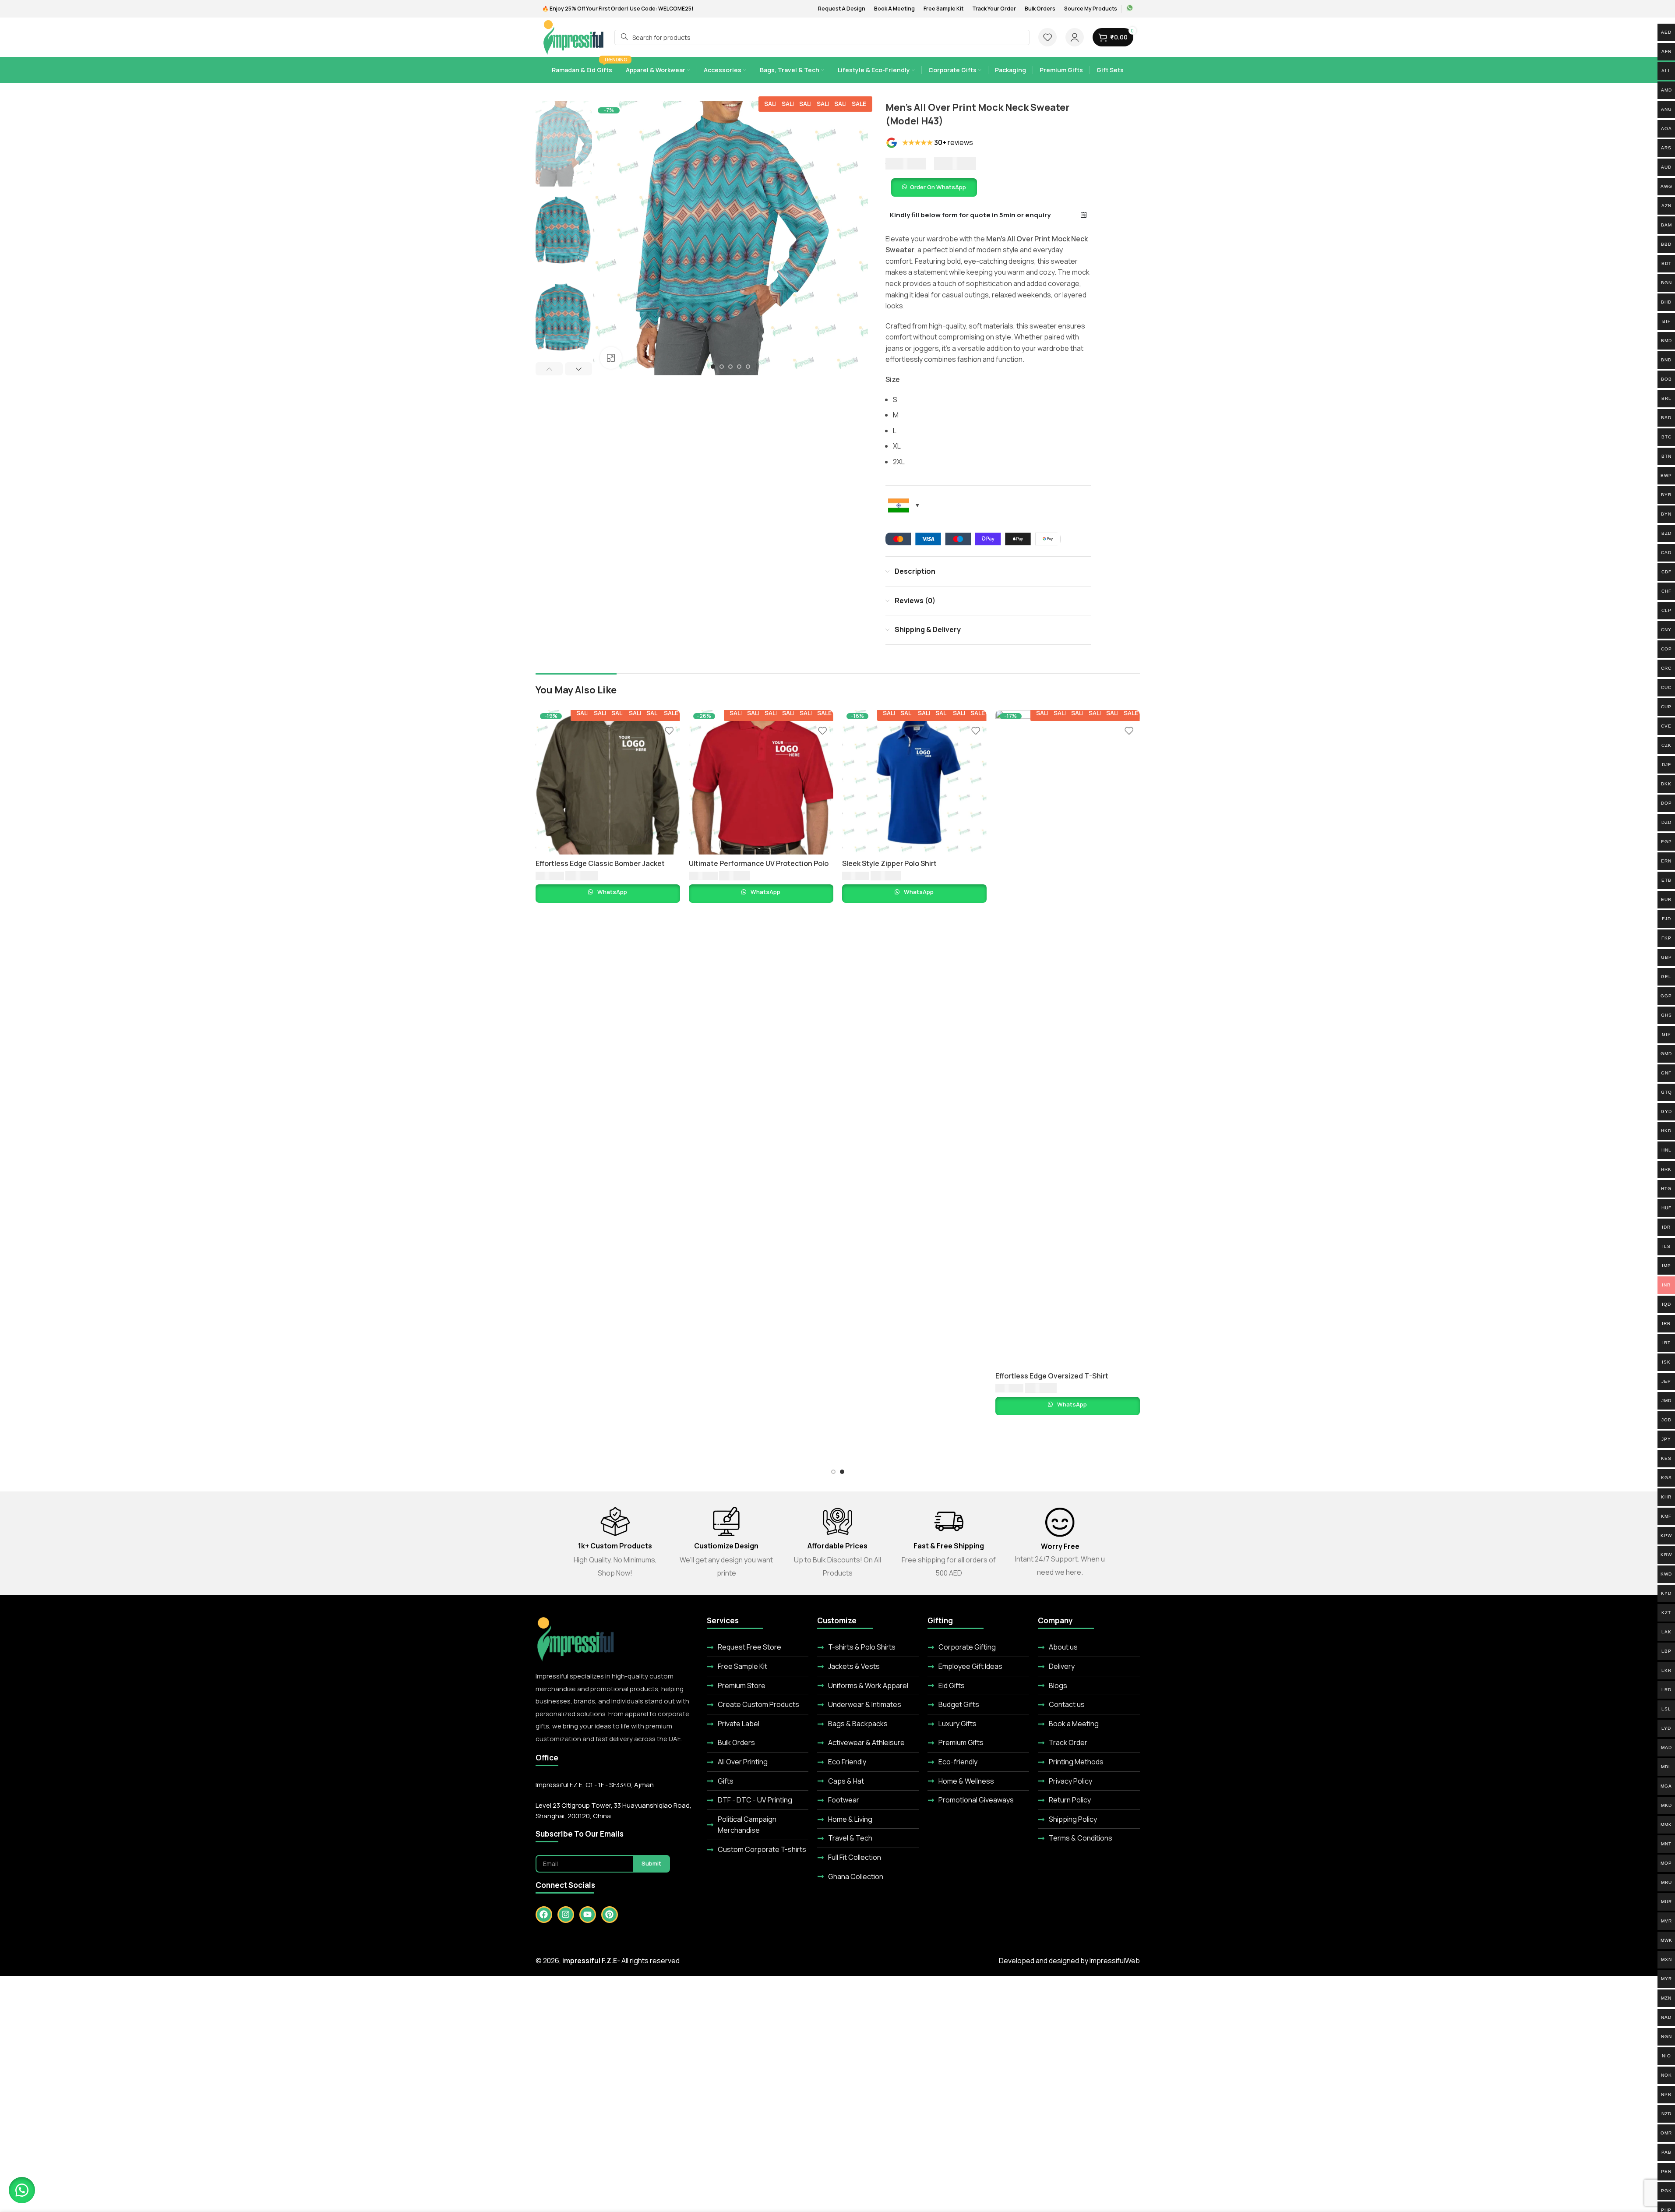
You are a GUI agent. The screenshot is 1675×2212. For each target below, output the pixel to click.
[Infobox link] (1130, 9)
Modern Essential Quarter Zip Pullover (600, 863)
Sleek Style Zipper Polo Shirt (1043, 863)
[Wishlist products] (1047, 37)
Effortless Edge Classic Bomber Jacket (753, 863)
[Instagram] (566, 1915)
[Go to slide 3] (730, 367)
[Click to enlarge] (611, 358)
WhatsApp (612, 892)
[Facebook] (544, 1915)
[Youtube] (588, 1915)
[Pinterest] (610, 1915)
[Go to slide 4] (739, 367)
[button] (549, 369)
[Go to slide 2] (722, 367)
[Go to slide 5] (748, 367)
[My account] (1075, 37)
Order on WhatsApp (938, 187)
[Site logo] (574, 36)
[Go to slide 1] (713, 367)
